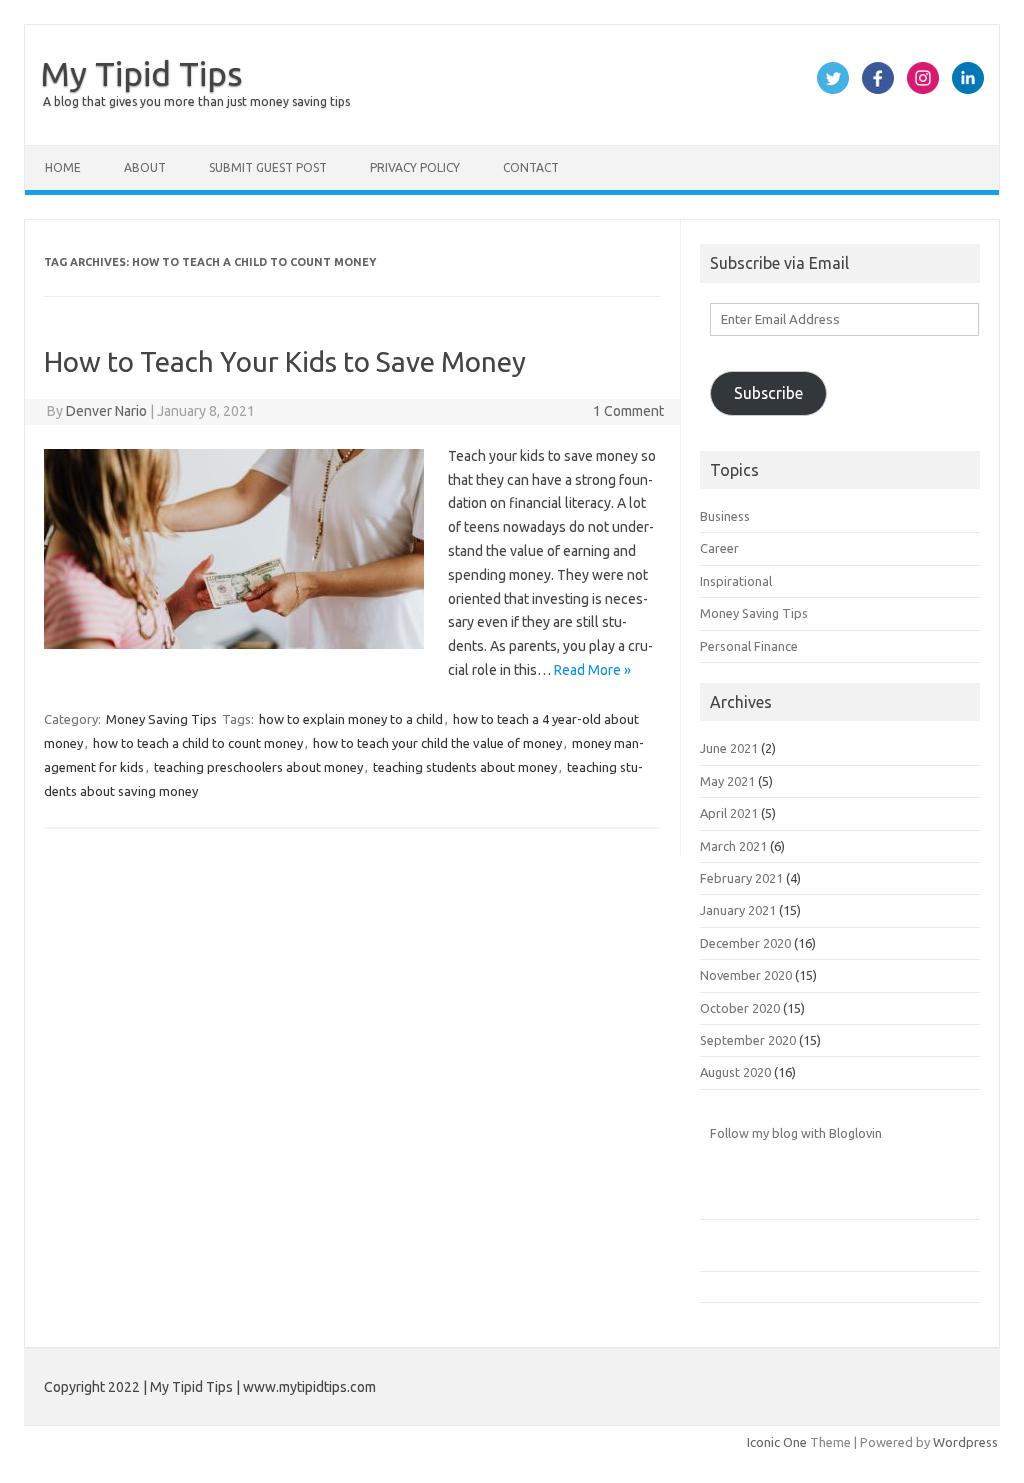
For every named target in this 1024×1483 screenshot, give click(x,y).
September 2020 (748, 1040)
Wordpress (965, 1442)
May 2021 (727, 781)
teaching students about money (465, 767)
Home (63, 167)
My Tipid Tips (141, 73)
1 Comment (628, 411)
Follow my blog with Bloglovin (796, 1133)
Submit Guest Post (268, 167)
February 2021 (741, 878)
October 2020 (740, 1008)
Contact (531, 167)
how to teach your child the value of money (437, 743)
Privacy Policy (415, 167)
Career (719, 548)
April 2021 (729, 813)
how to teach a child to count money (198, 743)
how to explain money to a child (351, 719)
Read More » (592, 670)
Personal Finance (749, 646)
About (145, 167)
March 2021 (733, 846)
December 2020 (745, 943)
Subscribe (768, 393)
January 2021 (738, 910)
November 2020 (746, 975)
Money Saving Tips (161, 719)
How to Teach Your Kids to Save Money (285, 361)
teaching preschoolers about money (258, 767)
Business (725, 516)
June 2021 (729, 748)
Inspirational (736, 581)
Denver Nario (106, 411)
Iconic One (777, 1442)
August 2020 (735, 1072)
